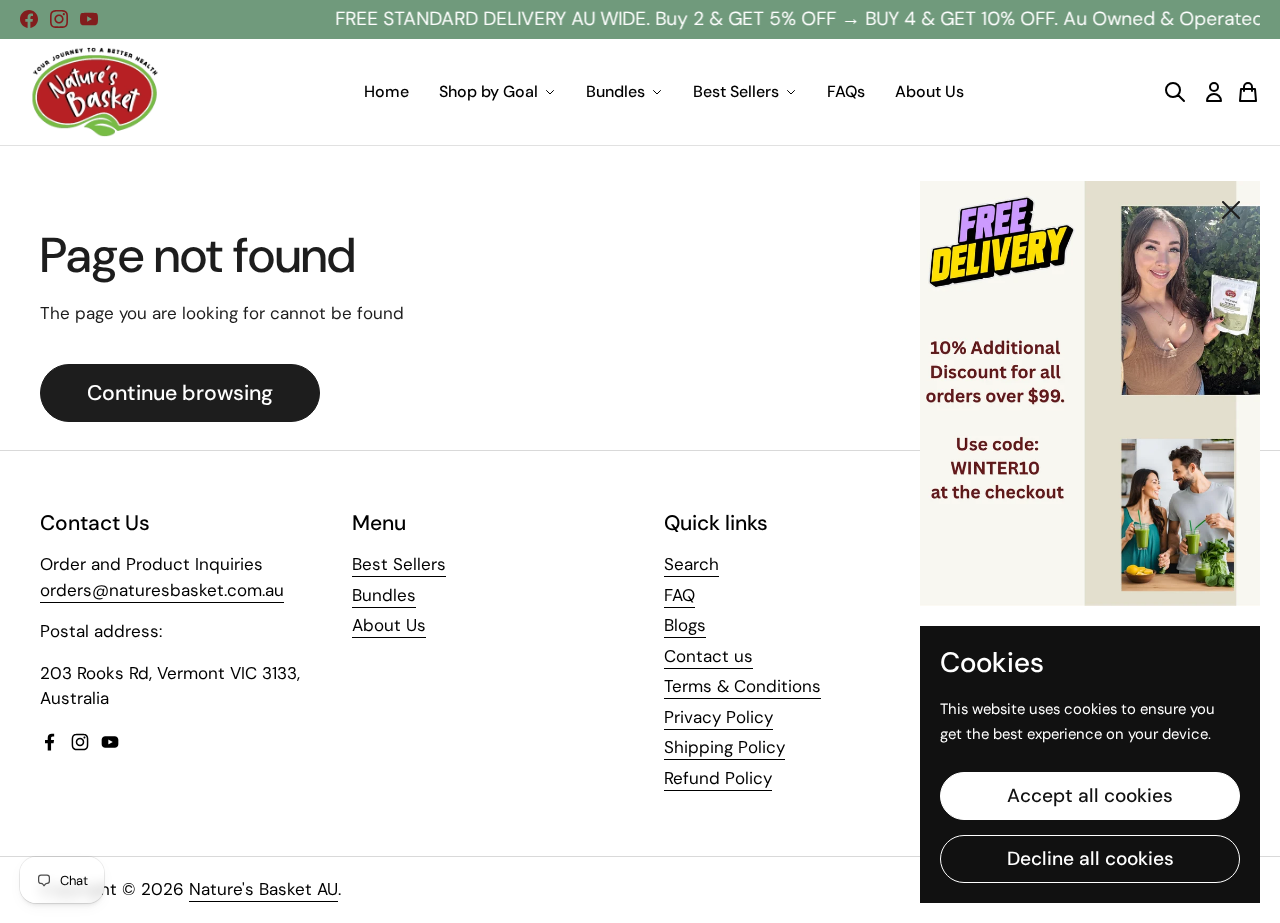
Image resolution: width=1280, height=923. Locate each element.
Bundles (615, 91)
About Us (929, 91)
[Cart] (1248, 92)
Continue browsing (180, 393)
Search (691, 564)
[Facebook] (29, 19)
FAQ (679, 595)
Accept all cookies (1090, 795)
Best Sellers (736, 91)
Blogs (685, 625)
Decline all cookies (1090, 858)
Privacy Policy (718, 717)
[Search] (1175, 92)
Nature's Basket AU (263, 889)
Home (386, 91)
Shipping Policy (724, 747)
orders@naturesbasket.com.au (162, 590)
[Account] (1214, 92)
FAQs (846, 91)
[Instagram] (59, 19)
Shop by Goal (488, 91)
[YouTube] (89, 19)
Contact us (708, 656)
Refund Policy (718, 778)
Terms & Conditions (742, 686)
